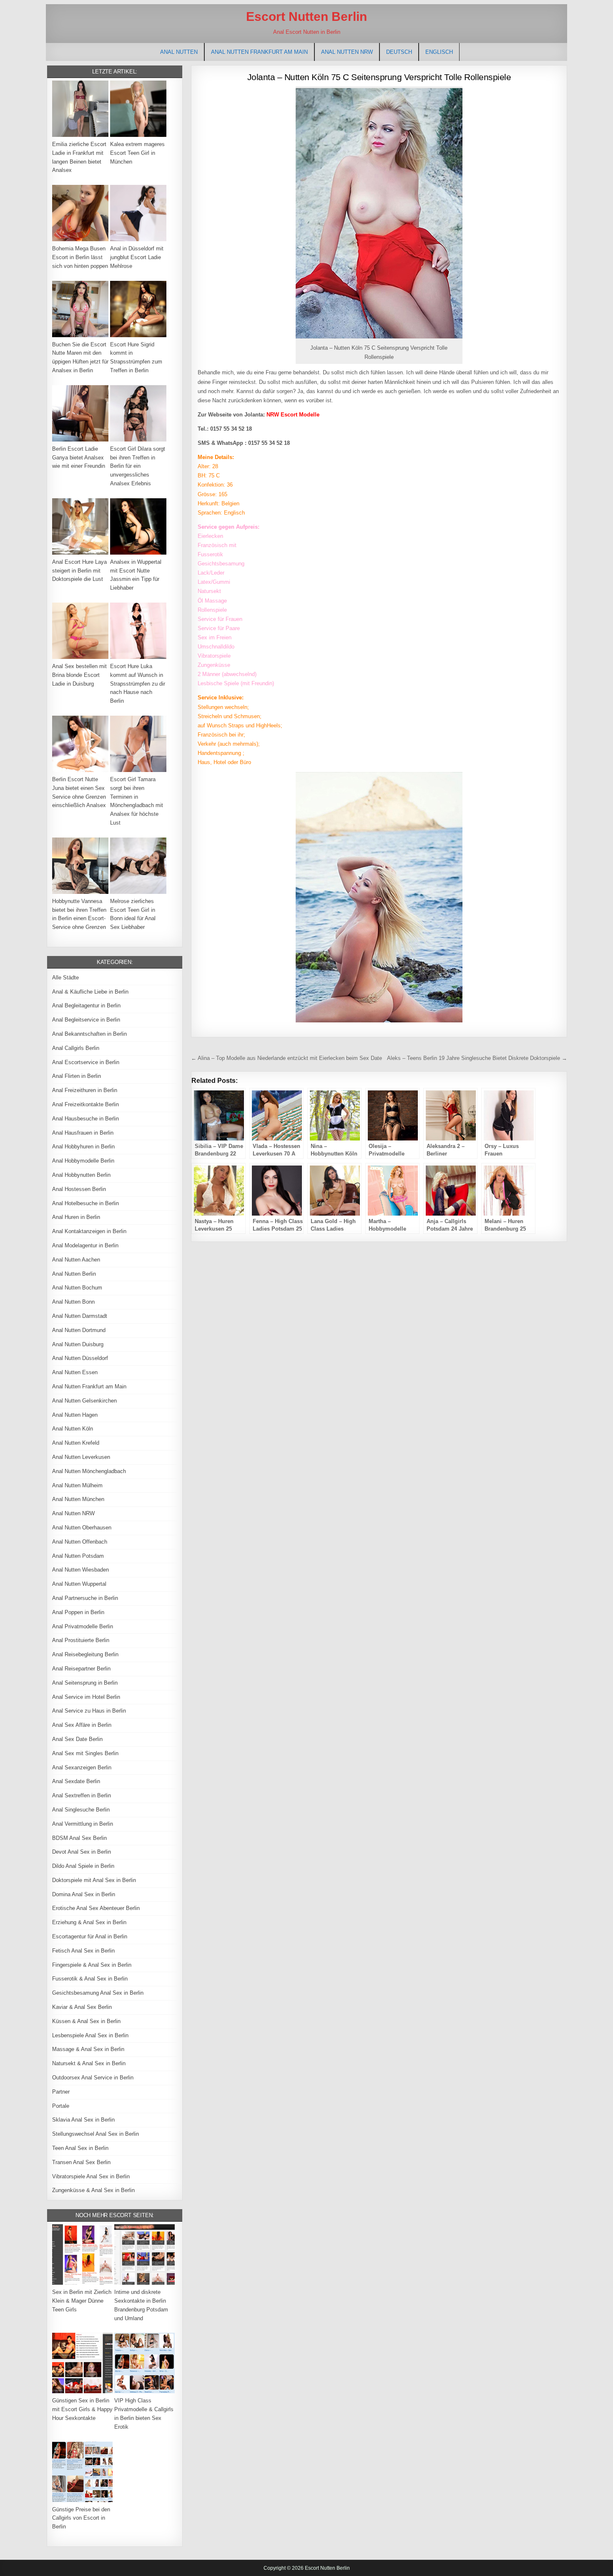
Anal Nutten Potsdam (78, 1556)
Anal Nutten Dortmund (79, 1330)
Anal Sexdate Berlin (76, 1781)
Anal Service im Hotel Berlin (86, 1697)
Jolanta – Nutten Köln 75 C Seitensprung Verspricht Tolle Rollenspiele (379, 77)
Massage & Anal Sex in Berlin (88, 2049)
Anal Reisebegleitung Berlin (85, 1654)
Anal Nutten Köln (73, 1429)
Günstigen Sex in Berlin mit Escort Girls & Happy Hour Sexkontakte (82, 2409)
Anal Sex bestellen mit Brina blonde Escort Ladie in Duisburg (79, 675)
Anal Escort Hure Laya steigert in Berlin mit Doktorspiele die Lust (79, 571)
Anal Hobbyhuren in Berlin (83, 1147)
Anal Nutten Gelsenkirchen (84, 1401)
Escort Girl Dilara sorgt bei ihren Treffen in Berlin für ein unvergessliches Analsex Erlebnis (138, 466)
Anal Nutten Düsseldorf (80, 1358)
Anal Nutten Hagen (75, 1415)
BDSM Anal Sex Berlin (79, 1838)
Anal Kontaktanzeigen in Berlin (89, 1231)
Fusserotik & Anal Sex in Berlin (90, 1979)
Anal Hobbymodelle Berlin (83, 1161)
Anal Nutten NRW (347, 52)
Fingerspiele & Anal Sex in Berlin (92, 1965)
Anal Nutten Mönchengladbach (89, 1471)
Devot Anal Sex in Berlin (82, 1852)
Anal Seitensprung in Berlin (85, 1683)
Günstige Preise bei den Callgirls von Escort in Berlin (81, 2518)
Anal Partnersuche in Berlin (85, 1598)
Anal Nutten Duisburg (78, 1344)
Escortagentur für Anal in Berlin (90, 1936)
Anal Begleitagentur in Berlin (86, 1005)
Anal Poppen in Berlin (78, 1612)
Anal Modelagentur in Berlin (85, 1245)
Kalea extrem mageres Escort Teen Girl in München (137, 153)
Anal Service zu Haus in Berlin (89, 1711)
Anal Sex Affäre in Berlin (82, 1725)
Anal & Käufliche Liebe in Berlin (90, 992)
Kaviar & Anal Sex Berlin (82, 2007)
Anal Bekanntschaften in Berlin (89, 1034)
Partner (61, 2092)
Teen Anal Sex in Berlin (80, 2148)
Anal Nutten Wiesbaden (80, 1570)
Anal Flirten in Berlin (77, 1076)
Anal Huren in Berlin (76, 1217)
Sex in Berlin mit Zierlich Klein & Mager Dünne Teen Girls (82, 2301)
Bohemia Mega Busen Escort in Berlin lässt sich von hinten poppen (80, 257)
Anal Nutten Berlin (74, 1274)
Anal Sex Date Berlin (77, 1739)
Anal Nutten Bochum (77, 1288)
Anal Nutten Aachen (76, 1260)
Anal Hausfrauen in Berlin (83, 1133)
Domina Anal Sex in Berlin (84, 1894)
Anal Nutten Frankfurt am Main (259, 52)
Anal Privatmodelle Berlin (83, 1626)
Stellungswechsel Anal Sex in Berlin (95, 2134)
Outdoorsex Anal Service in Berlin (93, 2078)
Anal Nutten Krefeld (76, 1443)
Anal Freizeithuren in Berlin (85, 1090)
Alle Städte (65, 978)
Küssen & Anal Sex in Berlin (86, 2021)
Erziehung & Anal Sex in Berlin (89, 1922)
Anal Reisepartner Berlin (81, 1669)
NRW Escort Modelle (293, 415)
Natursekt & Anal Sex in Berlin (89, 2063)
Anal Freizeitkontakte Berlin (85, 1104)
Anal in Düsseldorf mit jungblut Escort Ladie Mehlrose (137, 257)
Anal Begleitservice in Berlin (86, 1020)
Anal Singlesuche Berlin (81, 1810)
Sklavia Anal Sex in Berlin (83, 2120)
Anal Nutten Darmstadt (80, 1316)
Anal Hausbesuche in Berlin (85, 1119)
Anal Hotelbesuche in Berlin (85, 1203)
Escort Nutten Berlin (306, 16)
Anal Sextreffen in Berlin (82, 1795)
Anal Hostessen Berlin (79, 1189)
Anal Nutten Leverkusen (81, 1457)
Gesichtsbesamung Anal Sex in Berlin (98, 1993)
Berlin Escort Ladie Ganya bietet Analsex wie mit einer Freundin (79, 458)
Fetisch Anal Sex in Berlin (83, 1951)
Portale (61, 2106)
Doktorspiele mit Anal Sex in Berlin (94, 1880)
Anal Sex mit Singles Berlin (85, 1753)
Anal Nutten (179, 52)
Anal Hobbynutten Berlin (81, 1175)
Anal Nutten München (78, 1499)
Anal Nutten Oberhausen (82, 1528)
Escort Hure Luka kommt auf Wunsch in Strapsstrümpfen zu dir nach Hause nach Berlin (138, 684)
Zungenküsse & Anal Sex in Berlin (93, 2190)
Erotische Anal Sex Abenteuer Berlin (96, 1908)
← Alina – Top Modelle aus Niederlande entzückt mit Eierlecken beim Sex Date (286, 1058)
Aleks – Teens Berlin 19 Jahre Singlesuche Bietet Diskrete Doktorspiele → (477, 1058)
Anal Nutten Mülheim (77, 1485)
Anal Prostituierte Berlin (81, 1640)
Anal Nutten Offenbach (80, 1542)
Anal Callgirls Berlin (76, 1048)
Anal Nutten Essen (75, 1372)
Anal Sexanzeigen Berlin (82, 1767)
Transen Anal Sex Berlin (81, 2162)
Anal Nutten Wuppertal (79, 1584)
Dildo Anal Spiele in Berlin (83, 1866)
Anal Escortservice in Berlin (86, 1062)
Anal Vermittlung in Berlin (83, 1824)
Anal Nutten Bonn (73, 1302)
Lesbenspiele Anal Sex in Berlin (90, 2035)
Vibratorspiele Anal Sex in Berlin (91, 2176)
